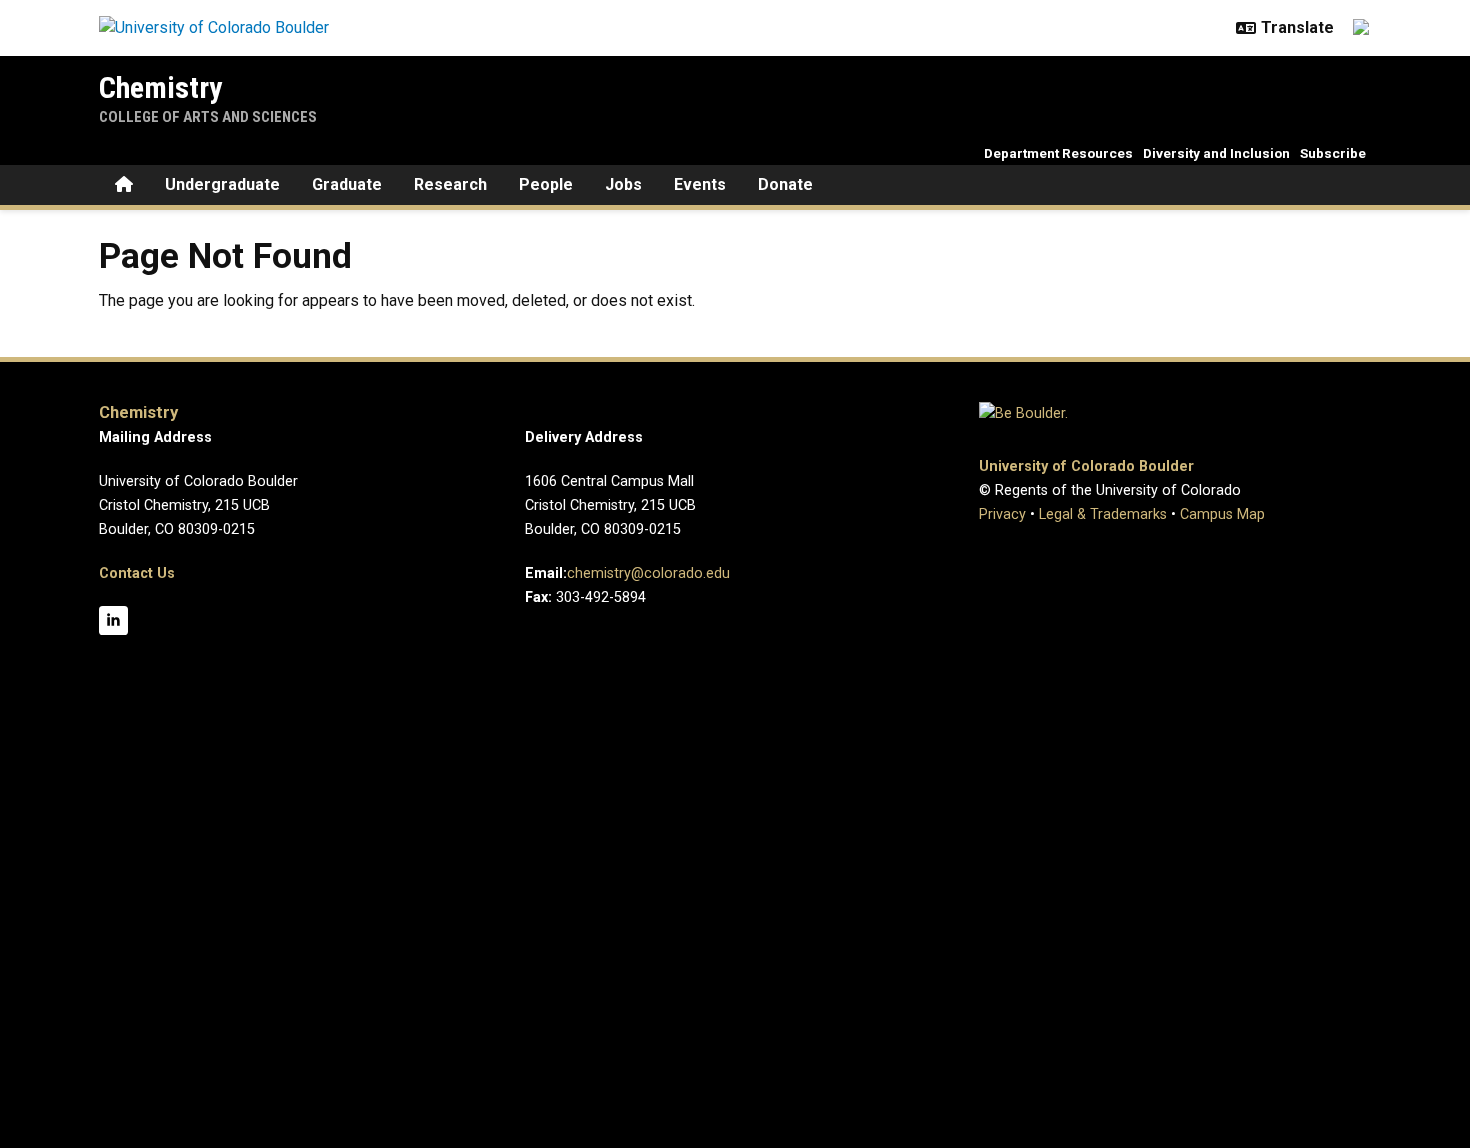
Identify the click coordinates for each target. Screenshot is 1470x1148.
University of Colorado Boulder (1086, 466)
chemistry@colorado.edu (648, 573)
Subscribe (1333, 153)
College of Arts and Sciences (208, 117)
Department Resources (1058, 153)
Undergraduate (222, 184)
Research (450, 184)
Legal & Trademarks (1103, 514)
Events (700, 184)
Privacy (1002, 514)
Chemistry (160, 87)
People (546, 184)
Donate (785, 184)
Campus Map (1222, 514)
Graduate (347, 184)
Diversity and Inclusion (1216, 153)
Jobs (623, 184)
